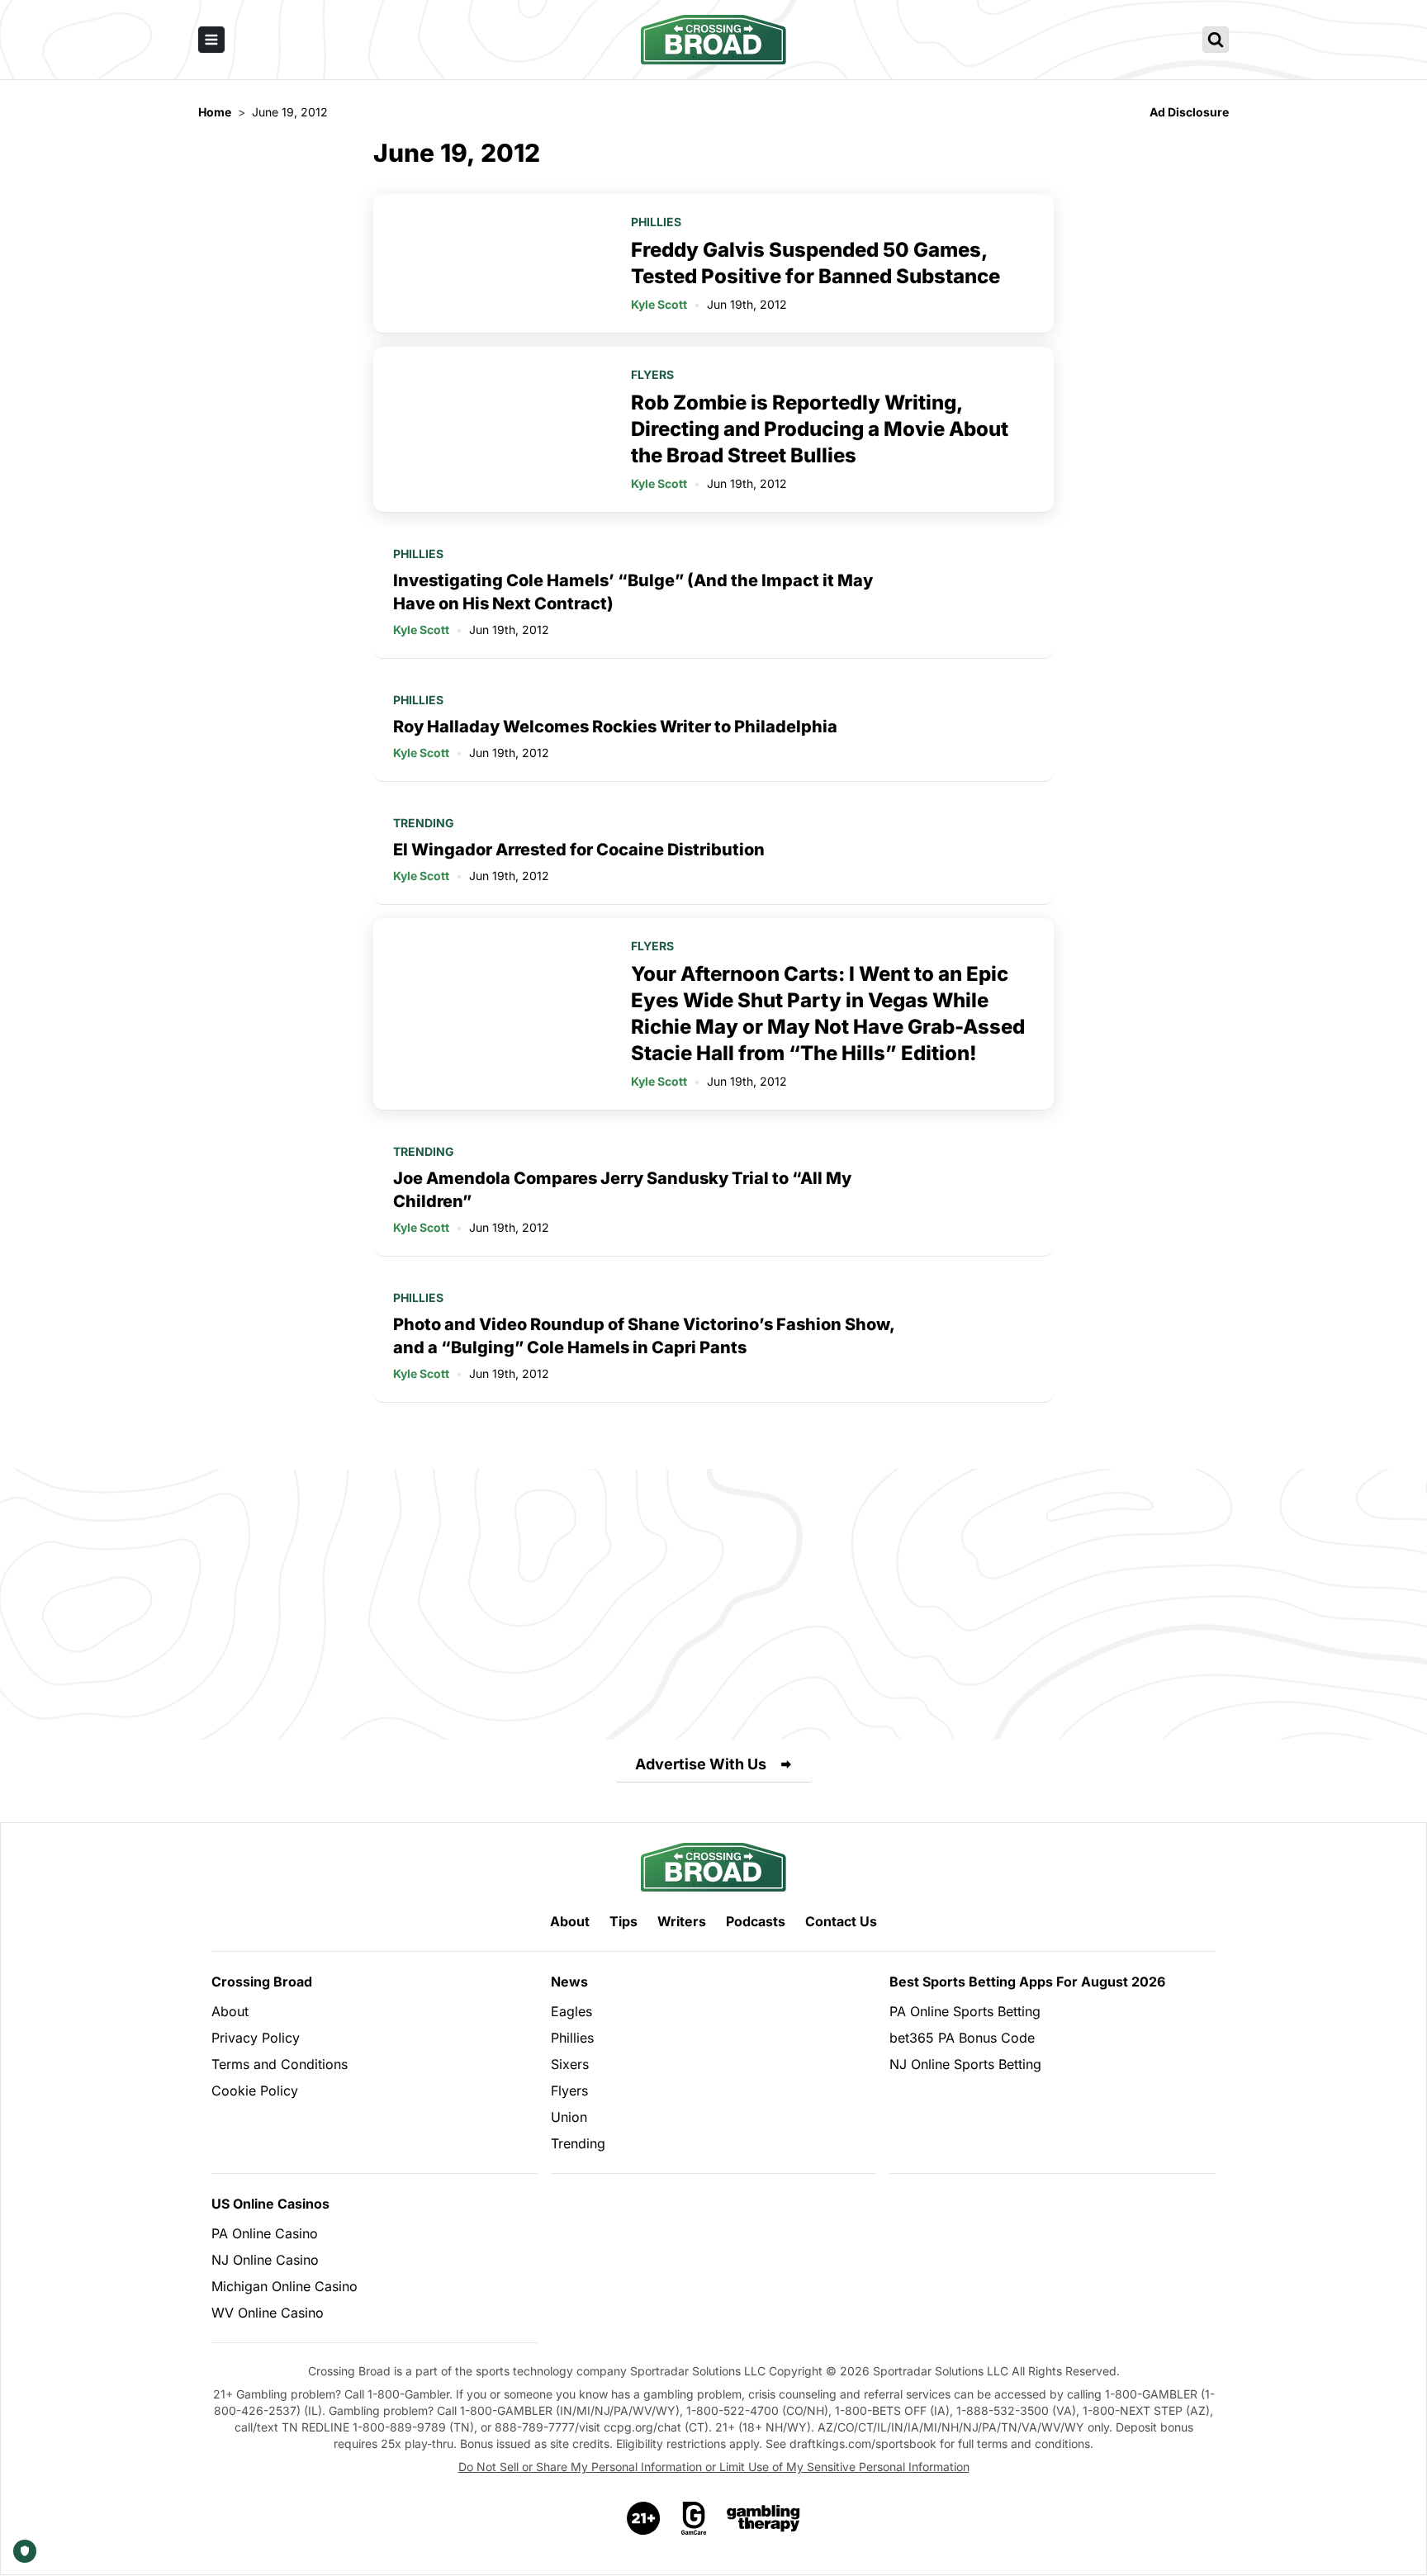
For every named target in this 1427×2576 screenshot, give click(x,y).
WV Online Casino (268, 2313)
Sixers (570, 2064)
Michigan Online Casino (284, 2286)
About (570, 1921)
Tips (623, 1921)
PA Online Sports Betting (965, 2011)
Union (569, 2117)
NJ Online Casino (265, 2260)
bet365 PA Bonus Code (962, 2038)
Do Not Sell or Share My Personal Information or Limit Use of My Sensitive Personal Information (714, 2467)
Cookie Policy (255, 2091)
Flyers (652, 374)
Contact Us (841, 1921)
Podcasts (756, 1921)
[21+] (644, 2518)
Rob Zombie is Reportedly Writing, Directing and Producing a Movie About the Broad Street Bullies (820, 429)
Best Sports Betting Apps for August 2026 (1027, 1982)
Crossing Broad (262, 1982)
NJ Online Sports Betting (965, 2064)
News (569, 1982)
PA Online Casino (265, 2233)
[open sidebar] (211, 40)
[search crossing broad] (1216, 40)
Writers (682, 1921)
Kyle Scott (659, 304)
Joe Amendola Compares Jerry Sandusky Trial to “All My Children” (622, 1190)
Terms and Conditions (280, 2064)
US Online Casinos (270, 2204)
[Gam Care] (694, 2518)
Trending (424, 823)
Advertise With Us (701, 1764)
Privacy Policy (256, 2038)
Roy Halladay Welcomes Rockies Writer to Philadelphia (615, 727)
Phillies (656, 222)
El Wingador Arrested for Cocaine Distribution (579, 850)
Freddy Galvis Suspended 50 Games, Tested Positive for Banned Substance (815, 263)
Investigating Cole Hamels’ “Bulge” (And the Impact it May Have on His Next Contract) (633, 592)
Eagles (571, 2011)
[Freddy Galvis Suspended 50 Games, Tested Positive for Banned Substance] (492, 263)
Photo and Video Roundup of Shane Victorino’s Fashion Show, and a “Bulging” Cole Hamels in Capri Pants (644, 1336)
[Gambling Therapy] (763, 2518)
